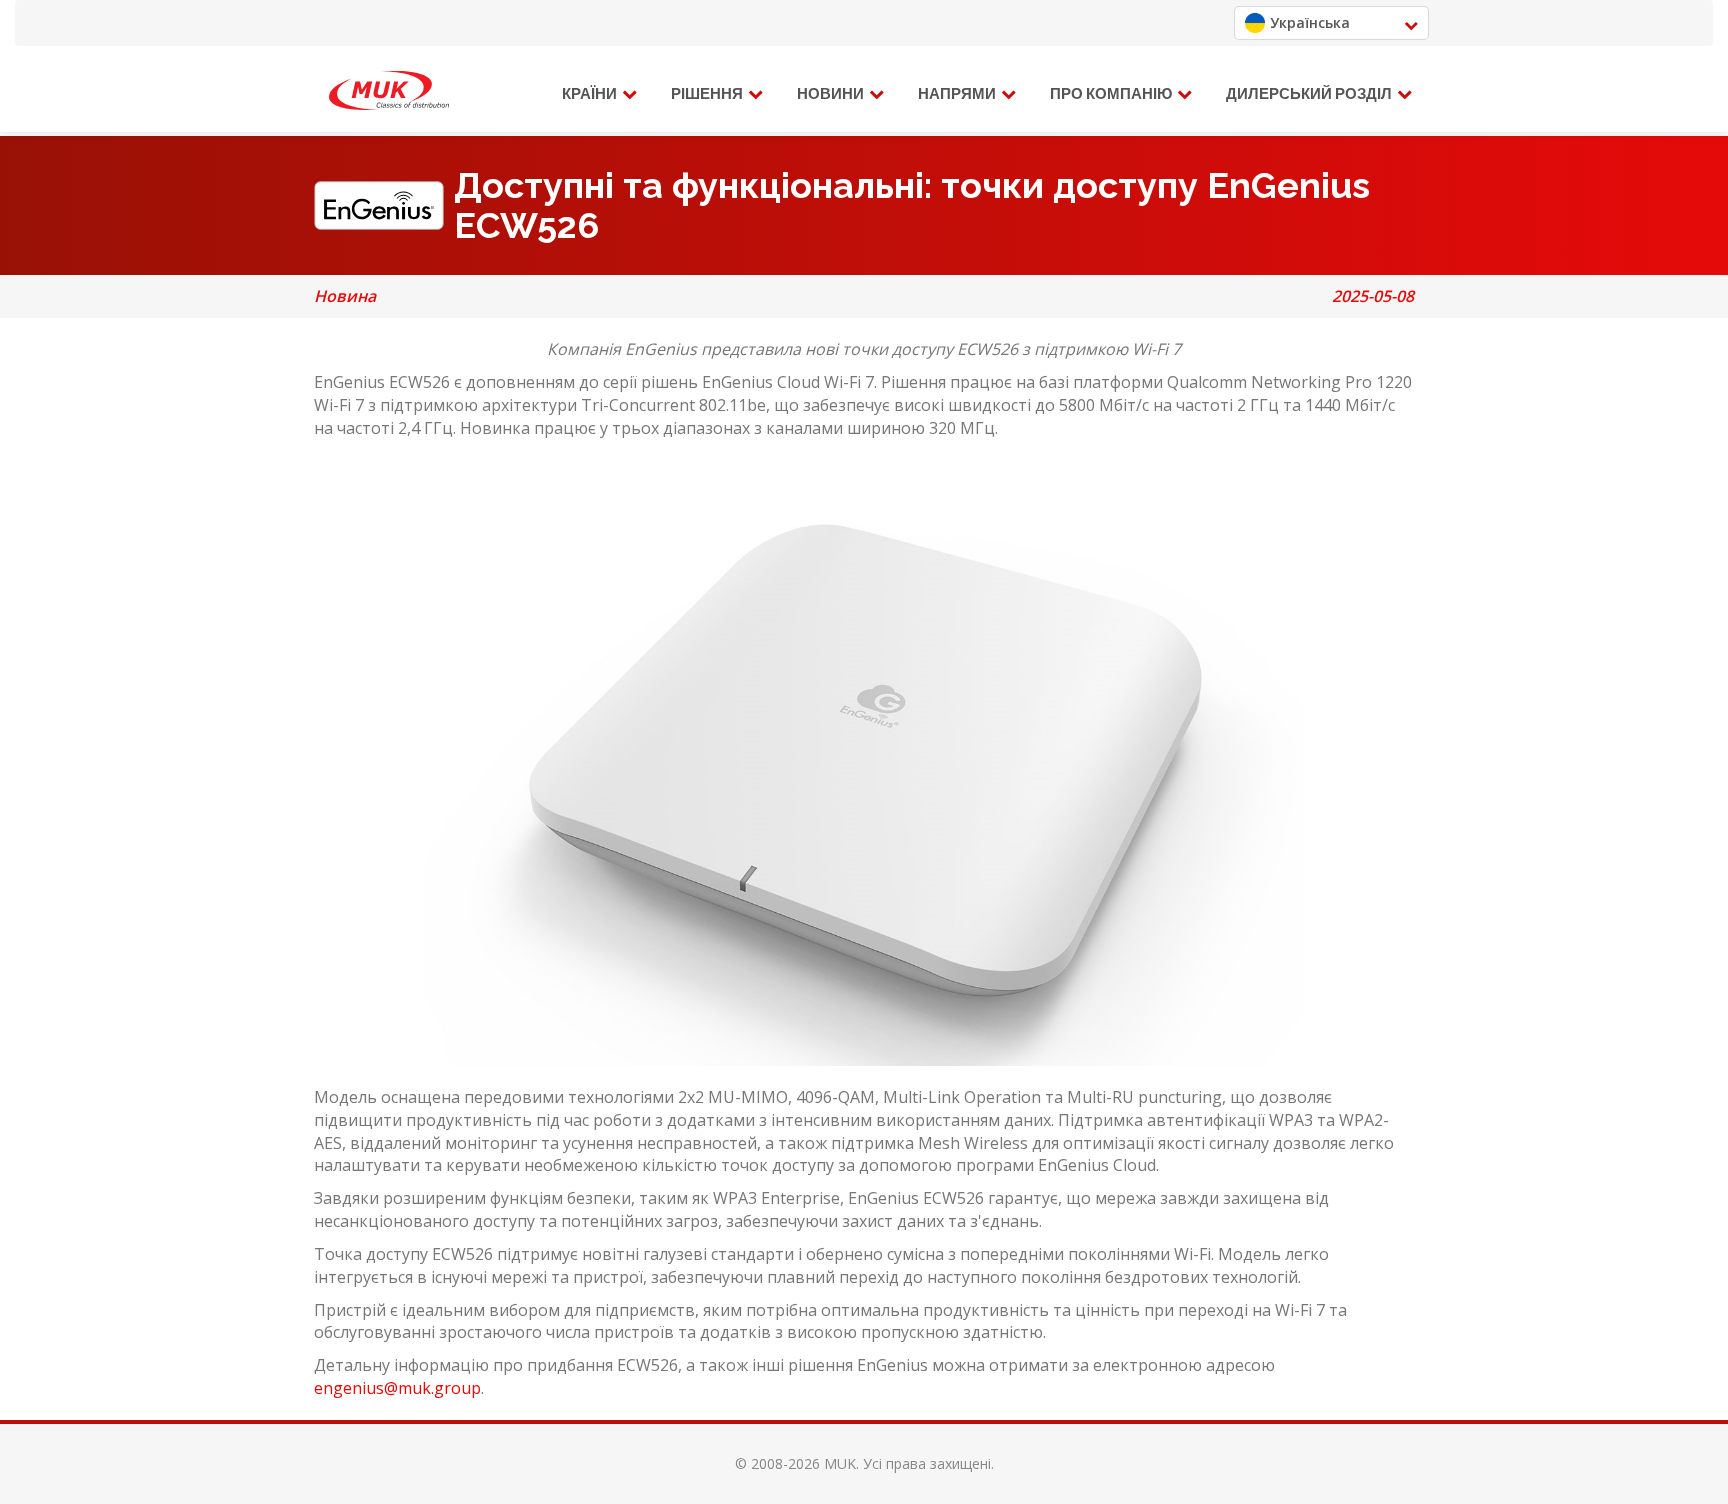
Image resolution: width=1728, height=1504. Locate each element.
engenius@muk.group (397, 1388)
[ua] (389, 91)
